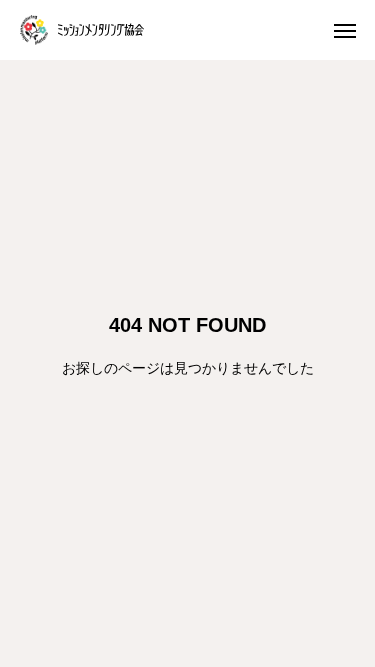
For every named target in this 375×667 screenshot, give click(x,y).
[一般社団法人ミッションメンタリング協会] (82, 30)
